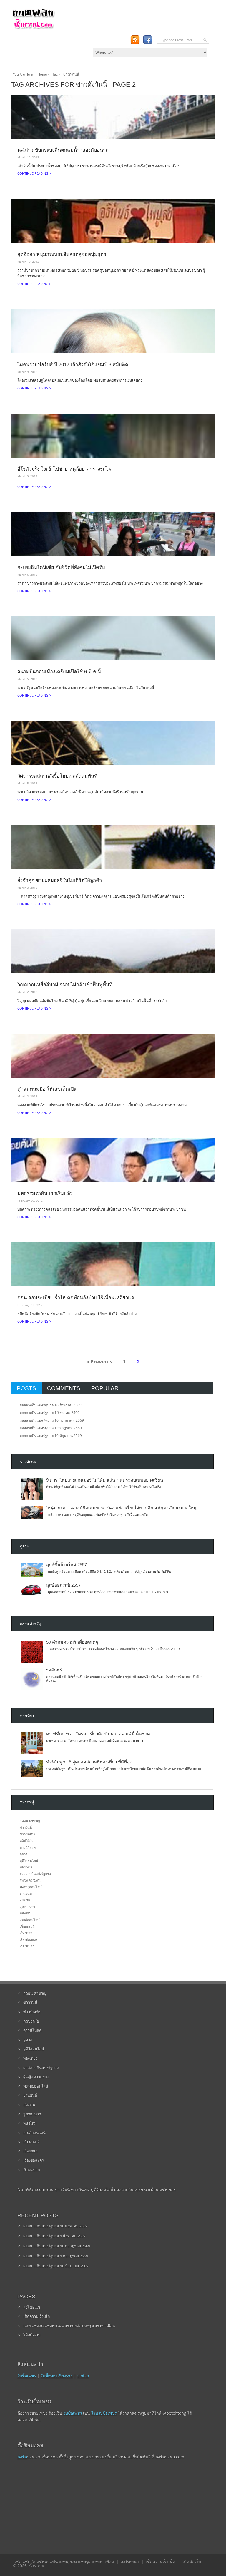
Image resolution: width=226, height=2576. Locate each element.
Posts (26, 1388)
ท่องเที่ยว (26, 1867)
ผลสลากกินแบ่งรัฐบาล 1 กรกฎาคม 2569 (51, 1428)
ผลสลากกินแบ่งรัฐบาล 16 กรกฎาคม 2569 (52, 1420)
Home (42, 74)
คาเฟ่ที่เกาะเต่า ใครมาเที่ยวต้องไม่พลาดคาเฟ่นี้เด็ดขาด (98, 1734)
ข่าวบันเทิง (27, 1834)
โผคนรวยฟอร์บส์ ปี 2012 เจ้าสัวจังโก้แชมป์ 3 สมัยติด (73, 364)
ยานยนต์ (26, 1893)
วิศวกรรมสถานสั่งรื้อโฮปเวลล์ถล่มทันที (57, 776)
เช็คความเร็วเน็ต (36, 2316)
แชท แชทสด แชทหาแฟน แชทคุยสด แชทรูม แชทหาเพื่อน (69, 2326)
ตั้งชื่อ (22, 2457)
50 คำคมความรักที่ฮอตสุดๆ (72, 1642)
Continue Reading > (34, 173)
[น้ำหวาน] (33, 28)
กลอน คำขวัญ (30, 1821)
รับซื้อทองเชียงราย (57, 2376)
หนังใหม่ (25, 1913)
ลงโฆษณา (32, 2307)
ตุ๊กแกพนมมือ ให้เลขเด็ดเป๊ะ (47, 1089)
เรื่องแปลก (27, 1946)
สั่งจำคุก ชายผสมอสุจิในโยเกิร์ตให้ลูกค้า (60, 880)
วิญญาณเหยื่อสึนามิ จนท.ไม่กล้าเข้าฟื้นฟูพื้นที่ (65, 985)
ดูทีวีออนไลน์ (29, 1861)
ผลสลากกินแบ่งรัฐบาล (35, 1874)
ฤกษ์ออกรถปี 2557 (63, 1585)
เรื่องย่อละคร (29, 1940)
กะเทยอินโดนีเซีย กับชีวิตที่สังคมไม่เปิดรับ (61, 567)
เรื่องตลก (26, 1933)
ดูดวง (23, 1854)
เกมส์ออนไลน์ (30, 1920)
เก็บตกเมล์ (27, 1926)
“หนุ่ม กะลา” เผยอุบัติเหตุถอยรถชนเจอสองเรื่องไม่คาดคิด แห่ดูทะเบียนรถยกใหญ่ (122, 1508)
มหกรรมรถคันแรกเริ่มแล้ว (45, 1193)
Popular (105, 1388)
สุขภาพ (25, 1900)
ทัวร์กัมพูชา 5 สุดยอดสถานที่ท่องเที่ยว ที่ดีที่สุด (89, 1762)
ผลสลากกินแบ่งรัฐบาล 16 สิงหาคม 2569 (51, 1405)
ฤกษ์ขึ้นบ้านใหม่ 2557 (67, 1565)
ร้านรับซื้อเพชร (104, 2413)
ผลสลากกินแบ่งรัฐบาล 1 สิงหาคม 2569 (50, 1413)
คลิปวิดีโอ (27, 1841)
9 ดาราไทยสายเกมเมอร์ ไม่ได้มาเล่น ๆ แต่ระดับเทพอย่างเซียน (105, 1480)
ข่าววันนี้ (26, 1828)
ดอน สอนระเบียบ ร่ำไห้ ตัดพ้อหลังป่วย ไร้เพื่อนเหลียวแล (76, 1298)
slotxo (83, 2376)
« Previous (99, 1361)
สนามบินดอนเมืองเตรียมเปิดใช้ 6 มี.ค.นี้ (59, 672)
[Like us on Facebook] (148, 40)
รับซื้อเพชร (27, 2376)
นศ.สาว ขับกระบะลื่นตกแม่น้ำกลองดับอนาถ (63, 150)
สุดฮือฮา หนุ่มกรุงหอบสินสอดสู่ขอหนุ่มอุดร (62, 254)
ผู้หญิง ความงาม (31, 1880)
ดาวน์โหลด (28, 1847)
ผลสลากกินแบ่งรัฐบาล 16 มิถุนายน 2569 (51, 1436)
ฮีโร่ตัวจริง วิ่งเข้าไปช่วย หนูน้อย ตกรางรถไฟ (64, 469)
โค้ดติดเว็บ (32, 2335)
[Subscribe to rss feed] (135, 40)
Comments (64, 1388)
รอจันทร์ (54, 1670)
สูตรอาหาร (27, 1907)
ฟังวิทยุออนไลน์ (31, 1887)
